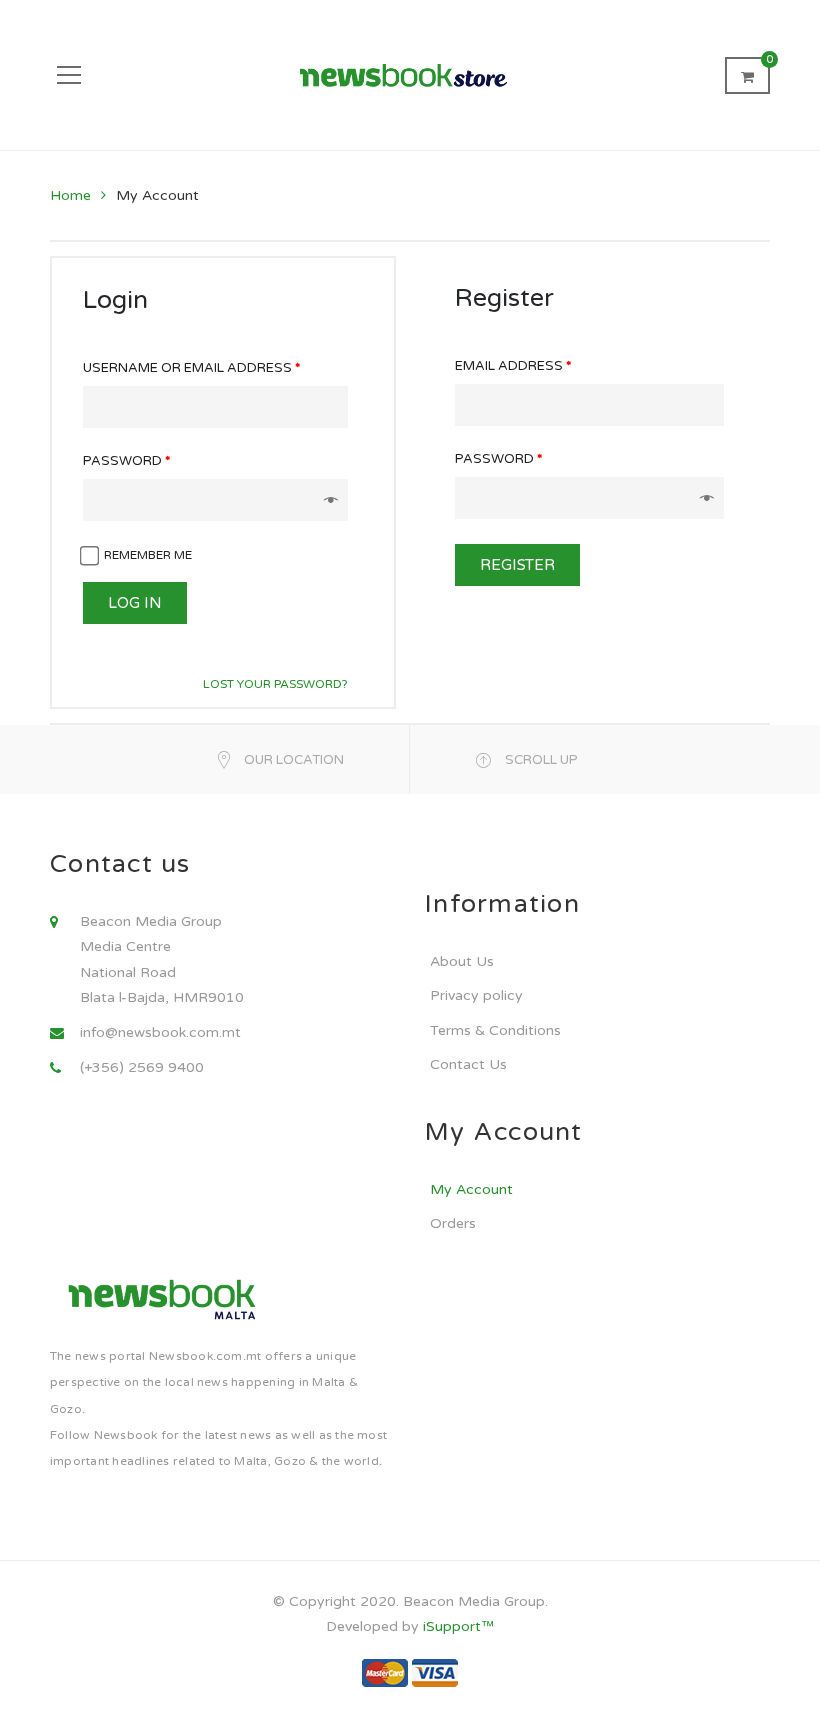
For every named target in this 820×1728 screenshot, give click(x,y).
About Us (462, 961)
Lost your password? (275, 684)
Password (126, 461)
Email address (513, 366)
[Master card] (385, 1672)
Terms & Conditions (495, 1030)
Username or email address (191, 368)
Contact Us (468, 1064)
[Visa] (435, 1672)
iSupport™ (458, 1626)
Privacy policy (476, 995)
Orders (453, 1223)
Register (517, 565)
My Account (471, 1189)
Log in (135, 603)
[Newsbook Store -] (410, 74)
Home (70, 195)
